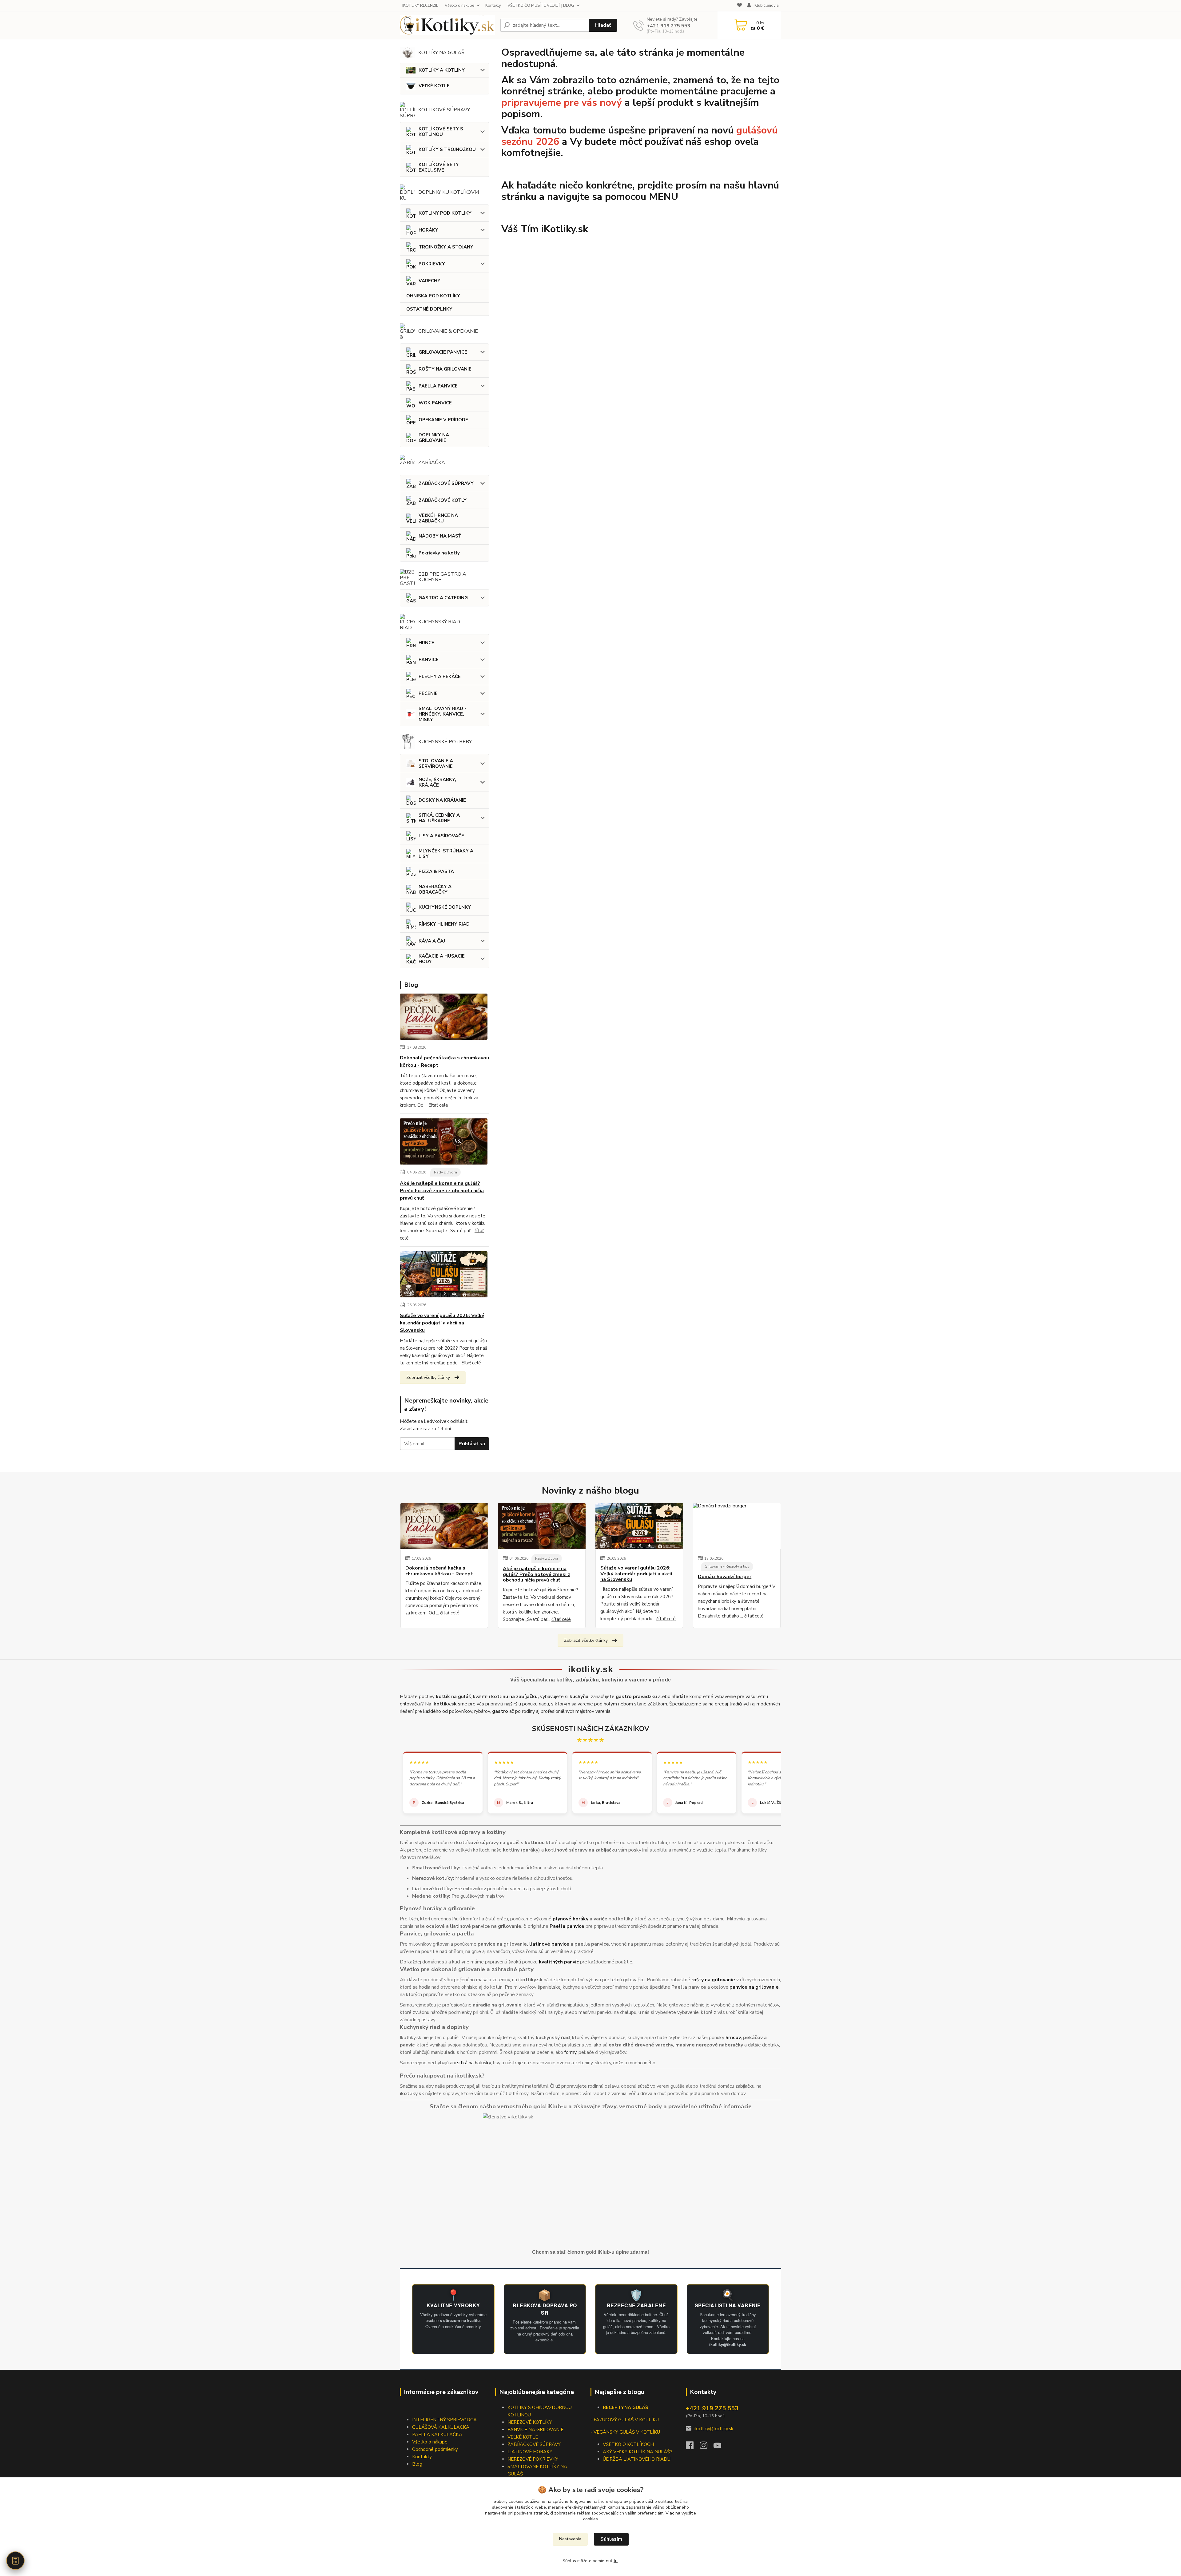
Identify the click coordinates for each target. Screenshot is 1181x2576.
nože (618, 2063)
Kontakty (493, 6)
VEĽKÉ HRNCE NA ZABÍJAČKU (438, 518)
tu (616, 2561)
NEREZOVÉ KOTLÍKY (530, 2422)
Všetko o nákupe (459, 6)
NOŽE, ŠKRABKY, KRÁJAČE (437, 782)
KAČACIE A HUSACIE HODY (442, 959)
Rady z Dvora (445, 1172)
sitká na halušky (474, 2063)
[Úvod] (447, 25)
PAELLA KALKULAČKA (437, 2435)
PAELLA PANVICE (438, 386)
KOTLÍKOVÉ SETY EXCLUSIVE (439, 167)
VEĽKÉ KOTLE (434, 86)
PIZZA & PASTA (436, 871)
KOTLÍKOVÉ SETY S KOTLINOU (441, 132)
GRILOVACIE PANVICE (443, 352)
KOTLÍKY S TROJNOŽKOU (447, 149)
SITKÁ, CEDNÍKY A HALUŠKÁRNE (439, 818)
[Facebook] (693, 2447)
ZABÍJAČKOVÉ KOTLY (443, 500)
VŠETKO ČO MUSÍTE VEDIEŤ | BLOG (541, 6)
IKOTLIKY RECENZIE (420, 6)
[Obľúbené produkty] (740, 6)
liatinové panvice (549, 1944)
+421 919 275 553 (669, 26)
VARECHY (429, 281)
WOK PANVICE (435, 403)
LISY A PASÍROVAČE (441, 836)
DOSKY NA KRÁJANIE (442, 800)
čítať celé (438, 1105)
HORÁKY (428, 230)
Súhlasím (611, 2539)
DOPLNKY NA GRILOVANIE (434, 438)
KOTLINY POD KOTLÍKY (445, 213)
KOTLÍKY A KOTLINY (442, 70)
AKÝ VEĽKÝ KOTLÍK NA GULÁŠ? (638, 2452)
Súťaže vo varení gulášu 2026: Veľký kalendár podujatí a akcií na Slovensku (442, 1323)
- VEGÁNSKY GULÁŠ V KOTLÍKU (625, 2432)
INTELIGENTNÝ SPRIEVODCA (444, 2420)
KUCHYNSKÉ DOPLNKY (445, 907)
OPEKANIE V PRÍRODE (443, 420)
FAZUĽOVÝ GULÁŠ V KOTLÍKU (626, 2420)
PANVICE (429, 660)
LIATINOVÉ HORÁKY (530, 2452)
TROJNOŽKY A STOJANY (446, 247)
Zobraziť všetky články (428, 1377)
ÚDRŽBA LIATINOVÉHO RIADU (637, 2459)
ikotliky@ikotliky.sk (714, 2429)
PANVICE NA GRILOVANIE (535, 2430)
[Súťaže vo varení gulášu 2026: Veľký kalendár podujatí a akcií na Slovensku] (444, 1276)
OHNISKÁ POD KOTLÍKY (433, 296)
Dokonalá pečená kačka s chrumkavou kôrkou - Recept (444, 1062)
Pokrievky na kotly (439, 553)
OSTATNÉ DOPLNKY (429, 309)
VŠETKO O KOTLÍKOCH (628, 2444)
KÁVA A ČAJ (432, 941)
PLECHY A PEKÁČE (440, 677)
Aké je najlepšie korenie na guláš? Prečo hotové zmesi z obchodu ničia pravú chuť (442, 1191)
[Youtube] (720, 2447)
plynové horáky (571, 1919)
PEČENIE (428, 693)
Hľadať (603, 25)
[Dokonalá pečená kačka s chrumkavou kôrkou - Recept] (444, 1018)
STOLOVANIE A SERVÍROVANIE (436, 764)
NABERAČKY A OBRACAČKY (435, 889)
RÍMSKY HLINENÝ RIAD (444, 924)
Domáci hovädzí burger (725, 1577)
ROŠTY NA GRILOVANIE (445, 369)
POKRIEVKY (432, 264)
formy (570, 2052)
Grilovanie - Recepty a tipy (727, 1566)
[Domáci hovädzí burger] (737, 1526)
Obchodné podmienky (435, 2449)
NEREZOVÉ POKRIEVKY (533, 2459)
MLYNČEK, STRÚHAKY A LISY (446, 854)
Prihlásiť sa (472, 1444)
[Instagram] (707, 2447)
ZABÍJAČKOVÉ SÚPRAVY (446, 483)
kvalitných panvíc (559, 1962)
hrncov (733, 2038)
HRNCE (426, 643)
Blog (417, 2464)
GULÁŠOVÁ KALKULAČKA (441, 2427)
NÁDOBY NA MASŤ (440, 536)
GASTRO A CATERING (443, 598)
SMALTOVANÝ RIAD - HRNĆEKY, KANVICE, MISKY (442, 714)
